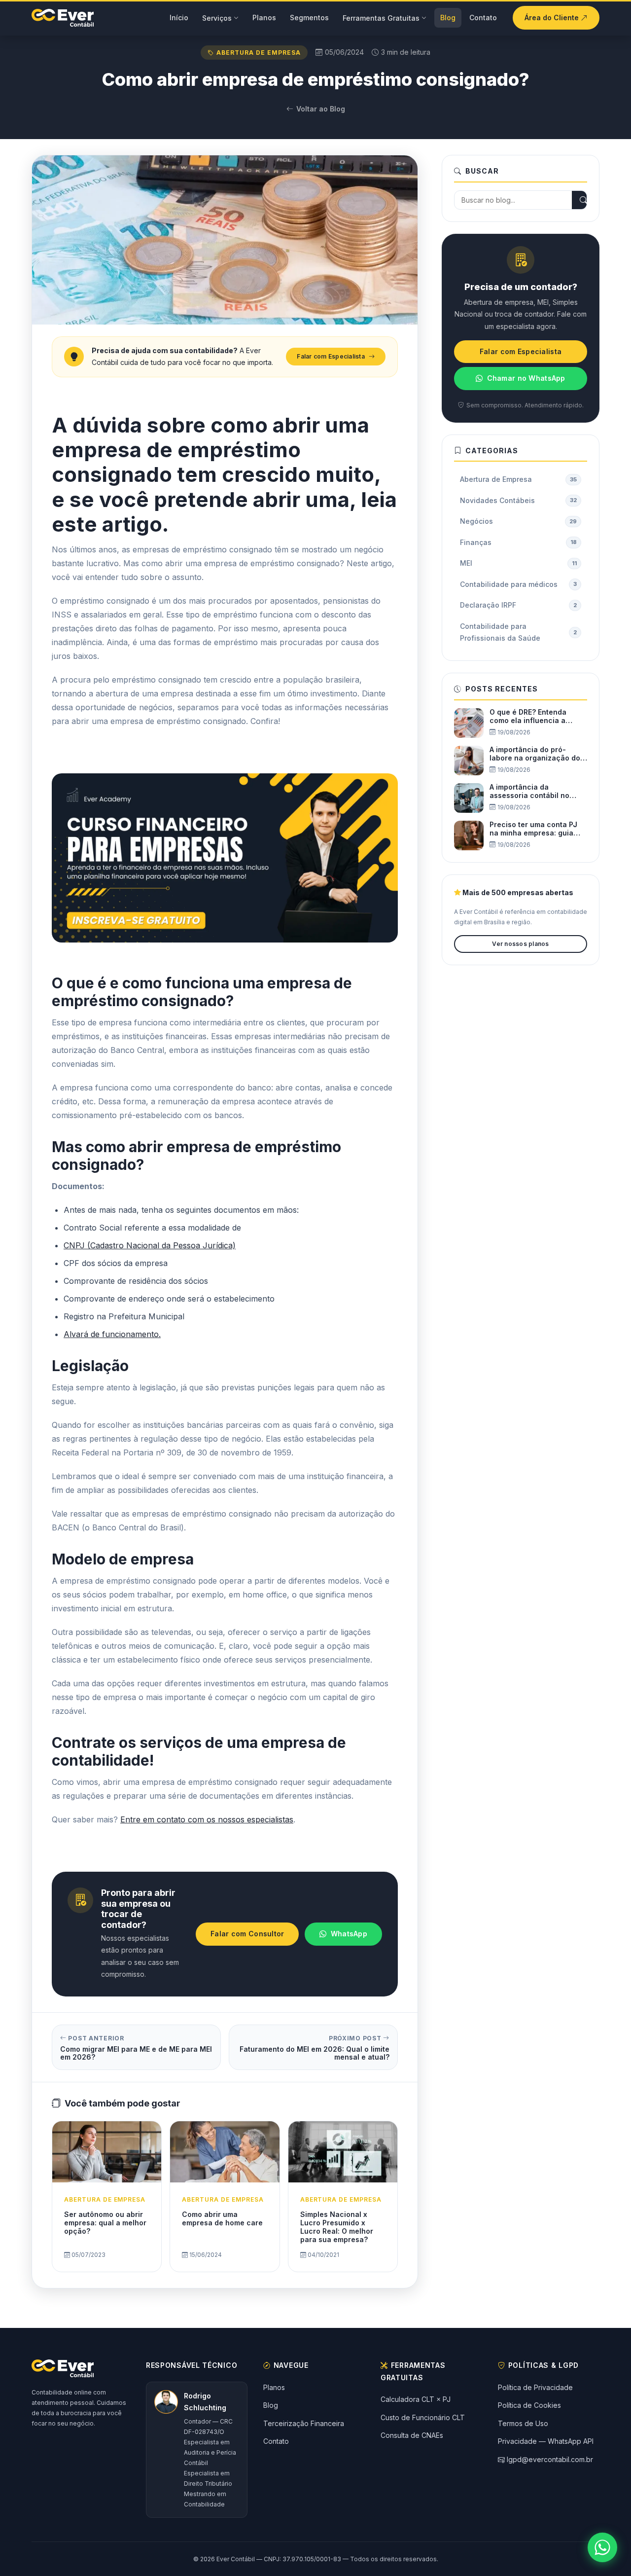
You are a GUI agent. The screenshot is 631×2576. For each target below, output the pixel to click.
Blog (448, 18)
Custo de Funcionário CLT (423, 2417)
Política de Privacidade (535, 2387)
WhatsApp (349, 1934)
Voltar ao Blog (321, 109)
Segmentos (309, 18)
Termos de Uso (523, 2423)
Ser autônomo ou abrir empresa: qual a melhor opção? (105, 2223)
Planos (264, 18)
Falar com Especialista (331, 356)
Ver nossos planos (520, 944)
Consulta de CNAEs (412, 2435)
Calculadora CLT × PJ (416, 2399)
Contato (483, 18)
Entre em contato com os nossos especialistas (207, 1819)
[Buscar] (584, 200)
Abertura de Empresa (258, 53)
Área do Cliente (553, 18)
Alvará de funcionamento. (112, 1334)
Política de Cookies (529, 2405)
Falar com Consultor (247, 1934)
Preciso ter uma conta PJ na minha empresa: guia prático (533, 829)
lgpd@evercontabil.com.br (550, 2459)
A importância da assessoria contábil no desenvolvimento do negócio (529, 792)
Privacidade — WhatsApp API (546, 2441)
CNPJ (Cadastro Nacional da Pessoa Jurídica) (150, 1245)
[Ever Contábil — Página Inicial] (63, 18)
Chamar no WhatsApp (526, 378)
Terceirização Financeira (304, 2423)
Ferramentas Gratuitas (381, 18)
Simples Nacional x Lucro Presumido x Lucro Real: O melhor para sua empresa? (337, 2227)
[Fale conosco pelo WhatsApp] (602, 2547)
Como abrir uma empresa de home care (222, 2218)
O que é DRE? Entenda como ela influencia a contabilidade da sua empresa (528, 717)
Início (179, 18)
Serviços (217, 18)
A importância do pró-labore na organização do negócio (535, 754)
